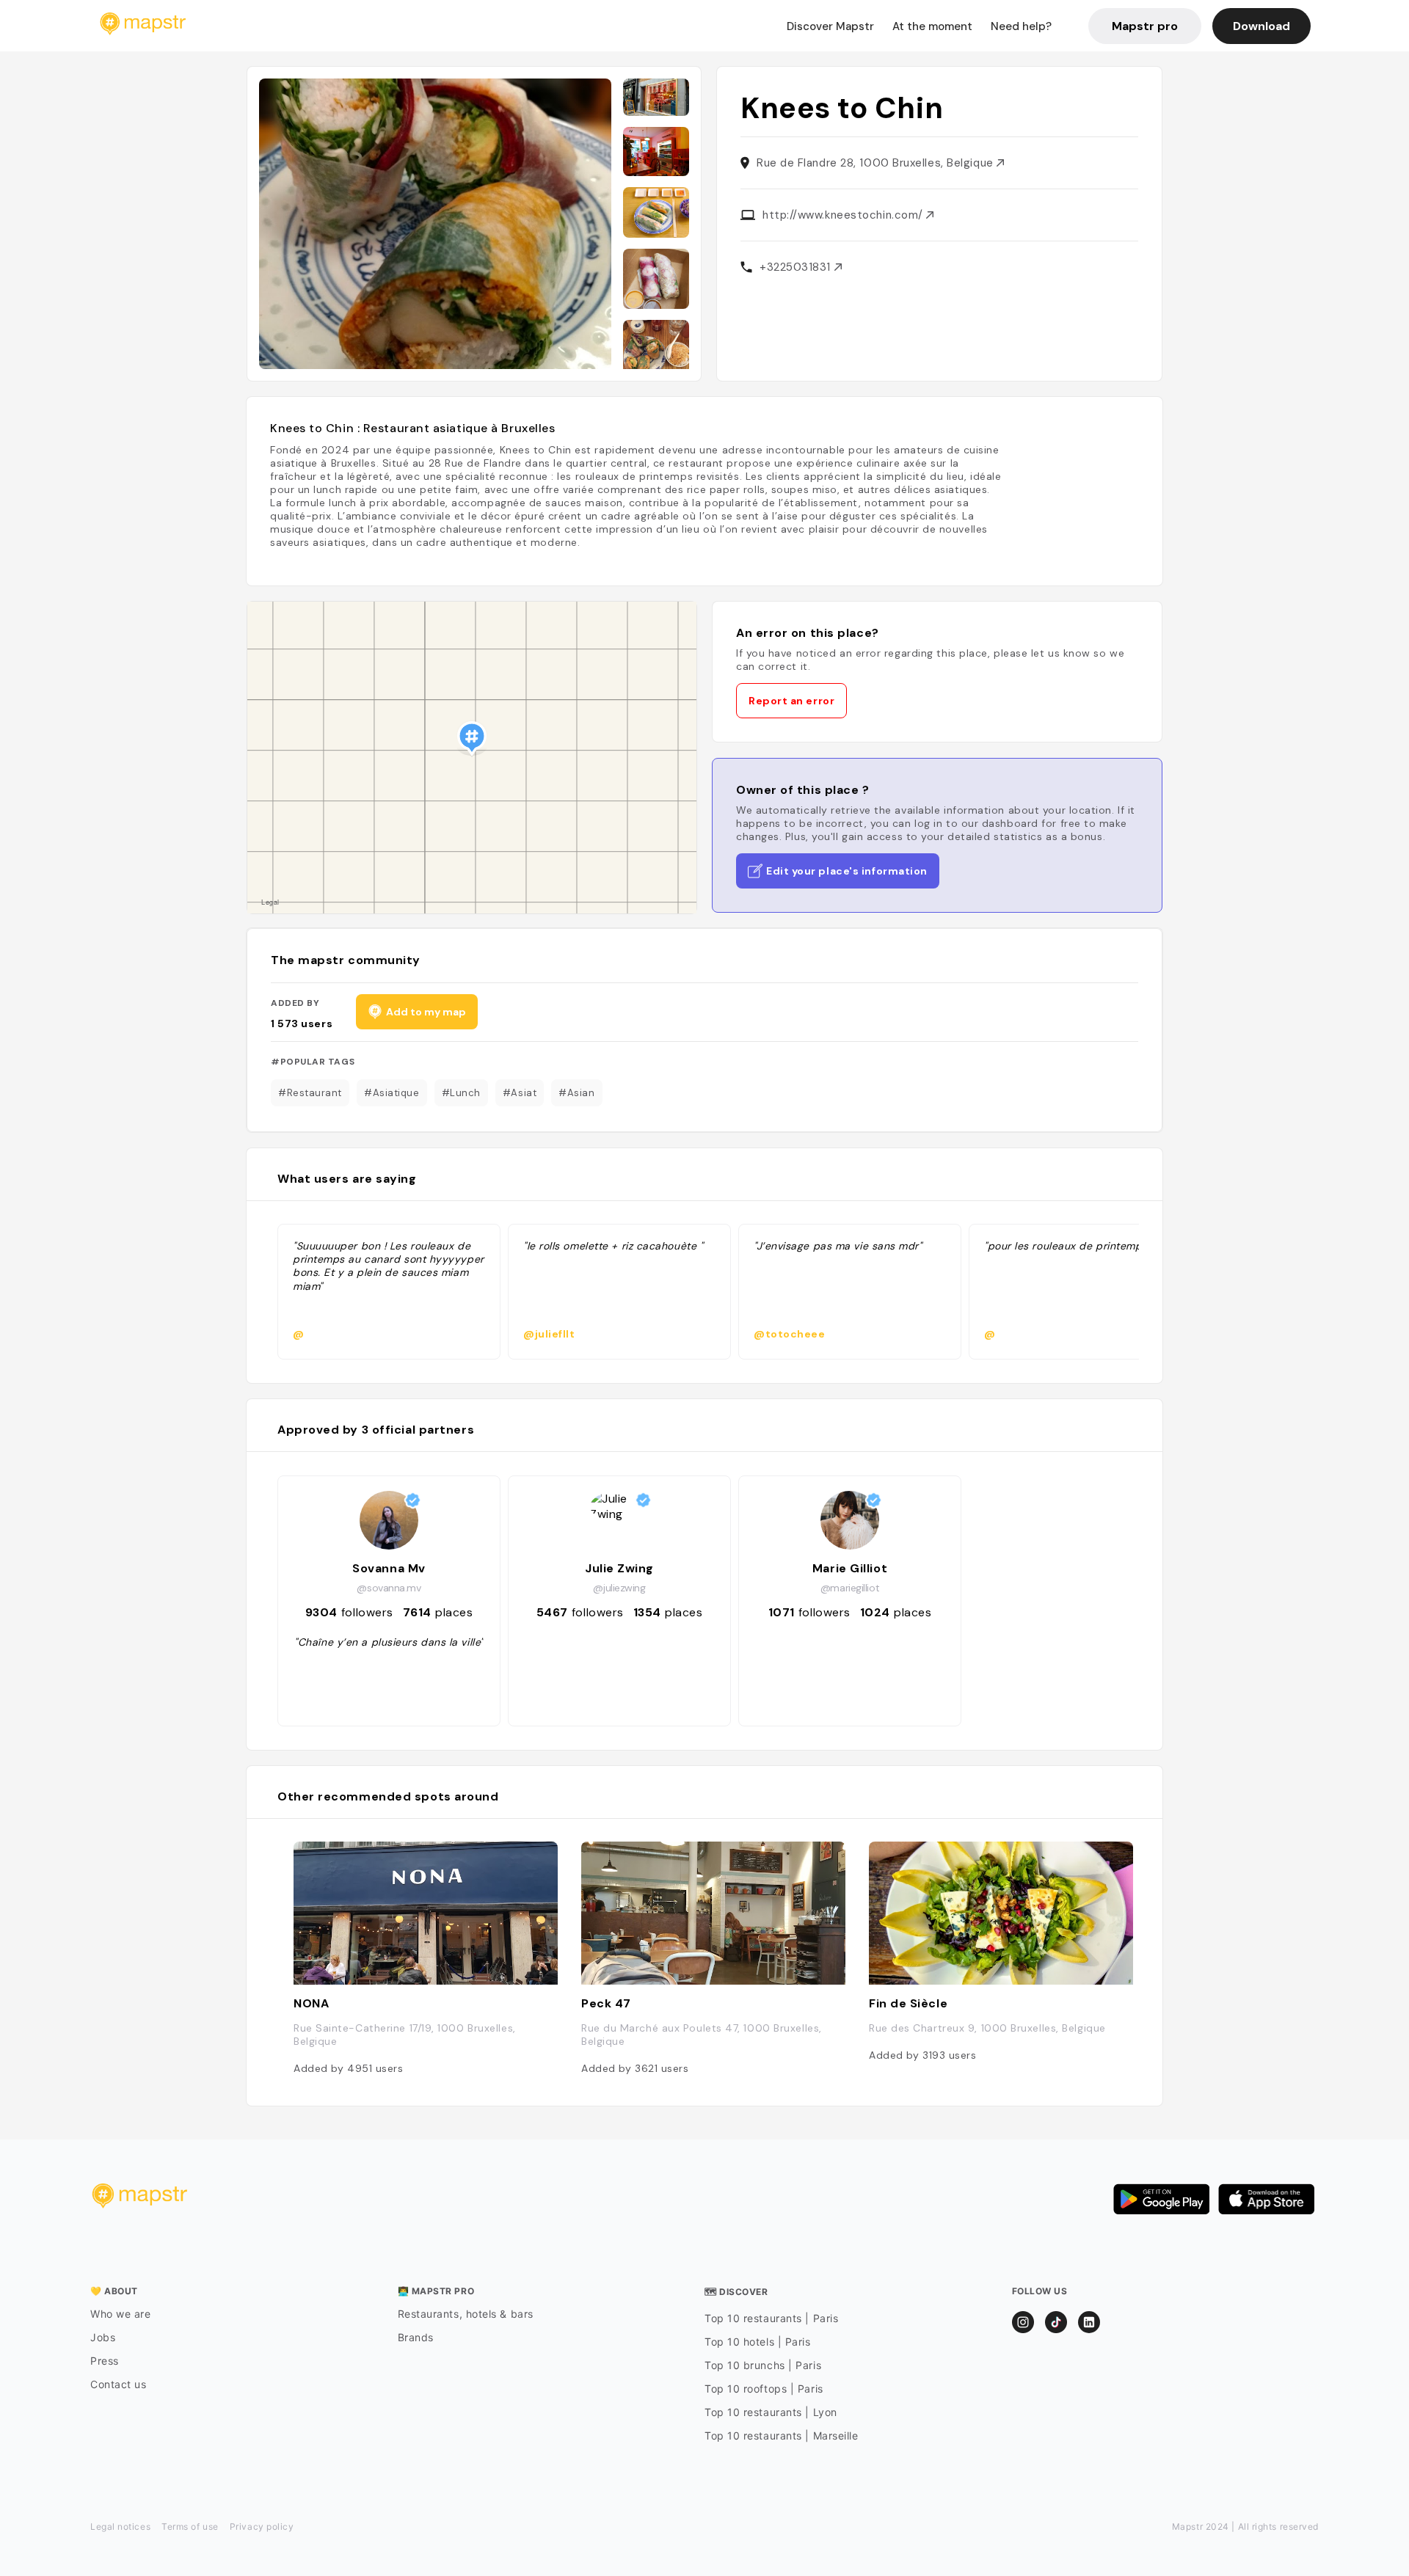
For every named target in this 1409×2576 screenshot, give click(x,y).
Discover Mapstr (830, 26)
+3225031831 (797, 267)
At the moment (932, 26)
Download (1261, 26)
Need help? (1021, 26)
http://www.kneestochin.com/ (844, 215)
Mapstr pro (1145, 26)
